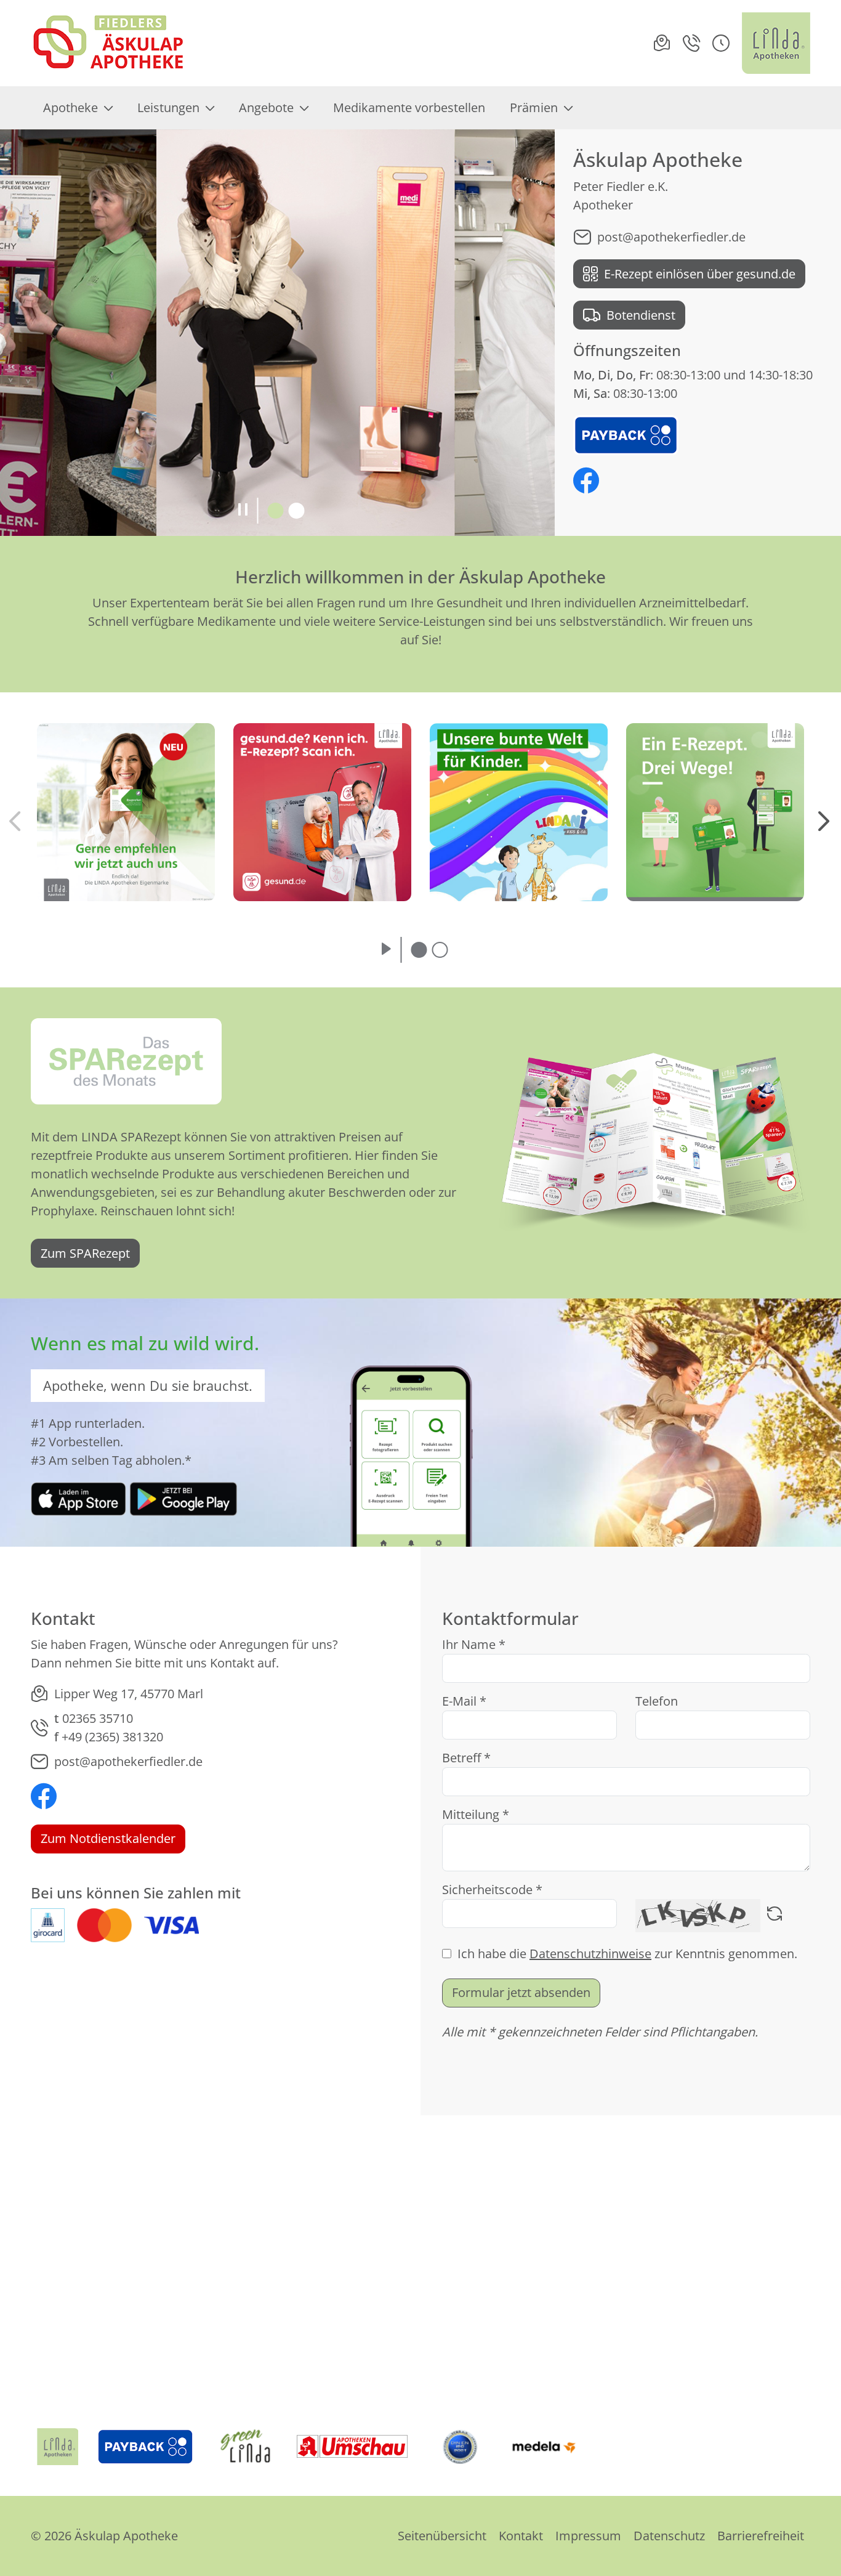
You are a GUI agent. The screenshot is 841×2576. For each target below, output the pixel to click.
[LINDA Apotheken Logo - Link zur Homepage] (58, 2447)
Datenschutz (669, 2536)
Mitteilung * (476, 1814)
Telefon (657, 1701)
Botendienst (641, 315)
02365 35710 (98, 1718)
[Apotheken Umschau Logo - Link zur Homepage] (352, 2447)
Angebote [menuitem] (266, 107)
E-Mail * (464, 1701)
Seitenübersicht (442, 2536)
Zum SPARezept (85, 1253)
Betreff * (466, 1758)
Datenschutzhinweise (590, 1954)
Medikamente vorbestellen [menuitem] (409, 107)
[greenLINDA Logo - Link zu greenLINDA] (246, 2447)
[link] (78, 1498)
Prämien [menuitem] (534, 107)
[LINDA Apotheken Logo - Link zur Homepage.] (776, 43)
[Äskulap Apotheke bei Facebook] (586, 482)
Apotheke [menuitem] (70, 107)
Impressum (588, 2536)
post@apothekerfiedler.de (671, 237)
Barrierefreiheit (761, 2536)
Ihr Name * (474, 1644)
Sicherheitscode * (492, 1889)
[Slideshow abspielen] (386, 950)
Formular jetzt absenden (521, 1992)
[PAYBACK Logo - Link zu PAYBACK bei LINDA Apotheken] (626, 434)
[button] (721, 43)
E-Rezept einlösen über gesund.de (700, 274)
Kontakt (521, 2536)
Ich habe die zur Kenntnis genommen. (627, 1954)
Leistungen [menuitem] (168, 107)
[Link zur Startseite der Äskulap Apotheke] (112, 43)
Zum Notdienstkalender (108, 1838)
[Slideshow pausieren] (243, 511)
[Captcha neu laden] (775, 1916)
